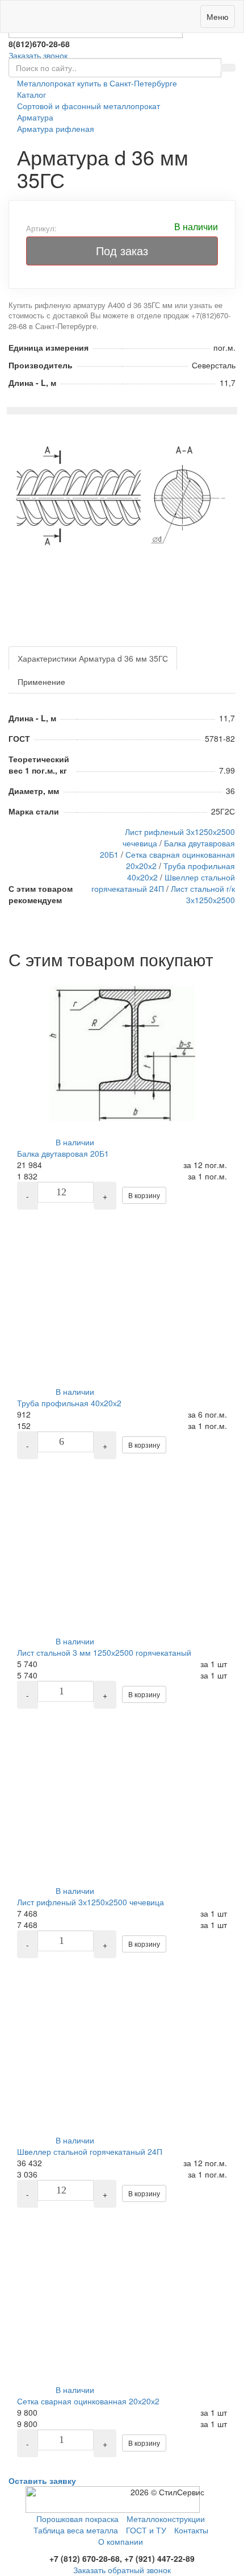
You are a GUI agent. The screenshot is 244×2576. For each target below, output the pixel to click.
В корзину (144, 1195)
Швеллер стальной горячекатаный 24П (163, 883)
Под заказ (122, 250)
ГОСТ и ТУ (146, 2530)
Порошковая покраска (77, 2519)
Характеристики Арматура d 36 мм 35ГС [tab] (93, 658)
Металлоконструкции (166, 2519)
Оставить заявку (42, 2481)
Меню (218, 16)
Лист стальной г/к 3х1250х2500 (203, 894)
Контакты (191, 2530)
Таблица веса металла (76, 2530)
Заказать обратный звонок (122, 2570)
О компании (121, 2541)
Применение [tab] (41, 682)
